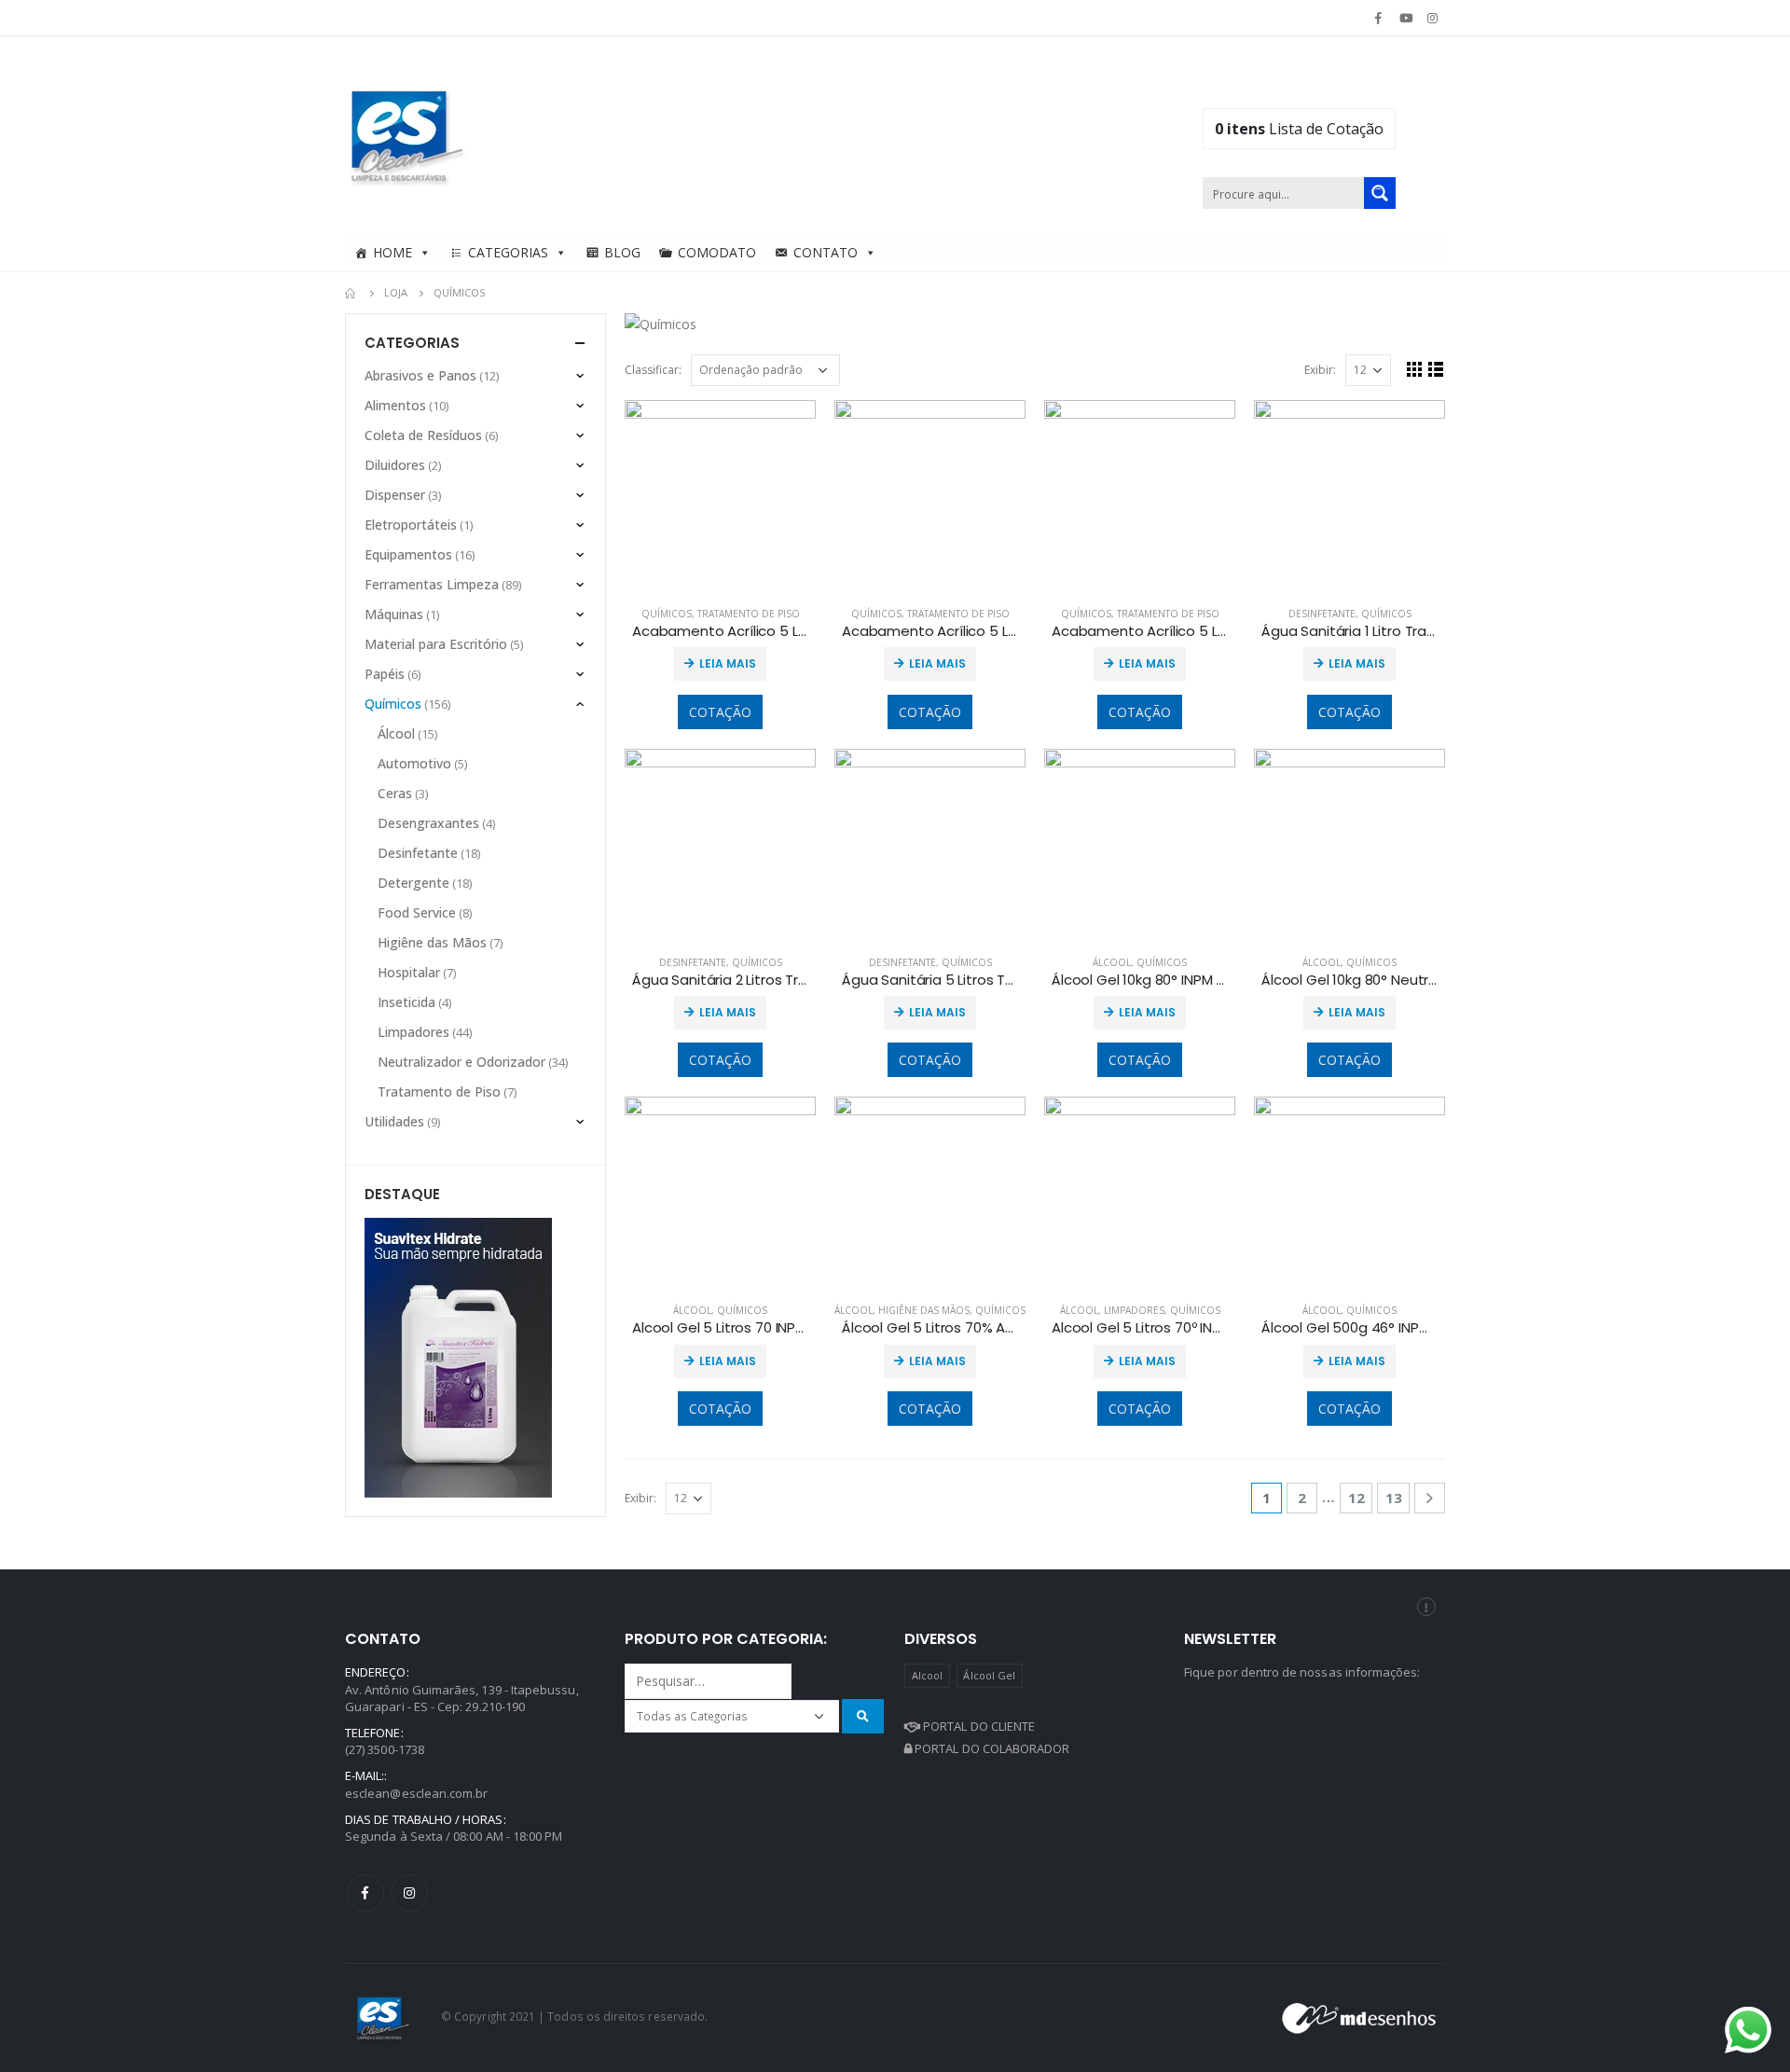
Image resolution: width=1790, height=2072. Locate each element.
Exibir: (1320, 370)
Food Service (417, 912)
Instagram (409, 1893)
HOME (392, 252)
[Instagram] (1433, 18)
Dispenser (395, 495)
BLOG (622, 252)
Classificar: (653, 370)
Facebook (365, 1893)
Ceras (395, 793)
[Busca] (863, 1716)
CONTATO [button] (826, 252)
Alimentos (395, 405)
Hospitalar (409, 972)
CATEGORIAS (508, 252)
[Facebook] (1378, 18)
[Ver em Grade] (1415, 369)
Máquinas (394, 614)
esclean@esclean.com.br (416, 1793)
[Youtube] (1406, 18)
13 (1394, 1498)
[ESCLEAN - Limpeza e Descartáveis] (407, 135)
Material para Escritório (436, 644)
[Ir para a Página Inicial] (351, 293)
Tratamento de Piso (749, 614)
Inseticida (406, 1002)
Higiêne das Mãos (924, 1310)
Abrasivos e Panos (420, 375)
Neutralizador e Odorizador (461, 1062)
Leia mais (728, 663)
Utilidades (394, 1121)
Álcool (1112, 962)
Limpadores (1134, 1310)
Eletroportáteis (411, 525)
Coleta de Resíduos (423, 435)
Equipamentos (408, 554)
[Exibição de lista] (1436, 369)
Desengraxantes (428, 823)
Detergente (413, 883)
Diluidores (395, 465)
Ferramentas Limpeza (432, 584)
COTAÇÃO (720, 712)
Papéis (385, 674)
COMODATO (717, 252)
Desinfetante (1322, 614)
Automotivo (414, 763)
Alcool (927, 1675)
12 (1356, 1498)
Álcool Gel (989, 1675)
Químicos (667, 614)
